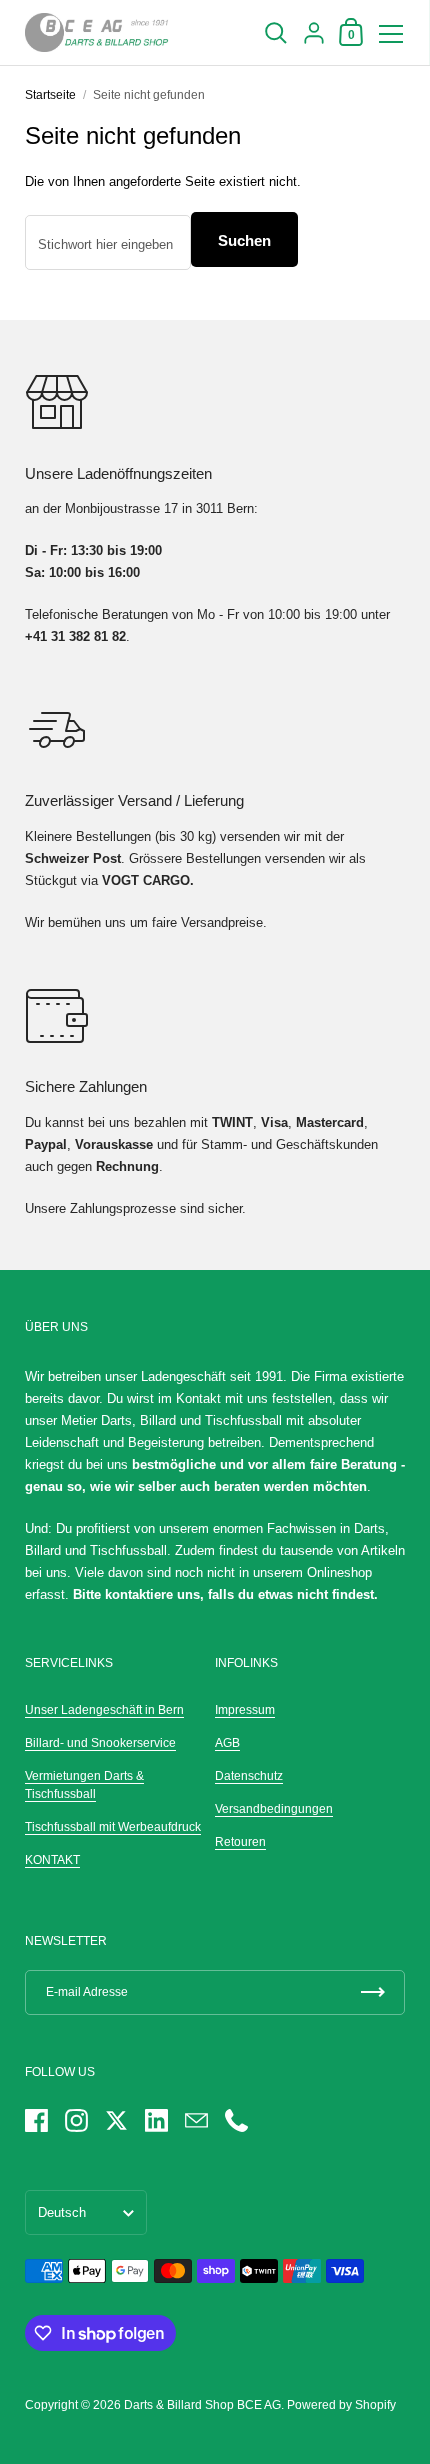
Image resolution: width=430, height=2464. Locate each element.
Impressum (245, 1710)
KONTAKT (52, 1860)
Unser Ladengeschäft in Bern (104, 1710)
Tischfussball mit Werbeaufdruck (113, 1827)
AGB (227, 1743)
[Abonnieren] (373, 1992)
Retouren (240, 1842)
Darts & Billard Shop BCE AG (202, 2405)
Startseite (50, 95)
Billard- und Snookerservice (100, 1743)
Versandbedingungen (274, 1809)
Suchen (244, 240)
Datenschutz (249, 1776)
